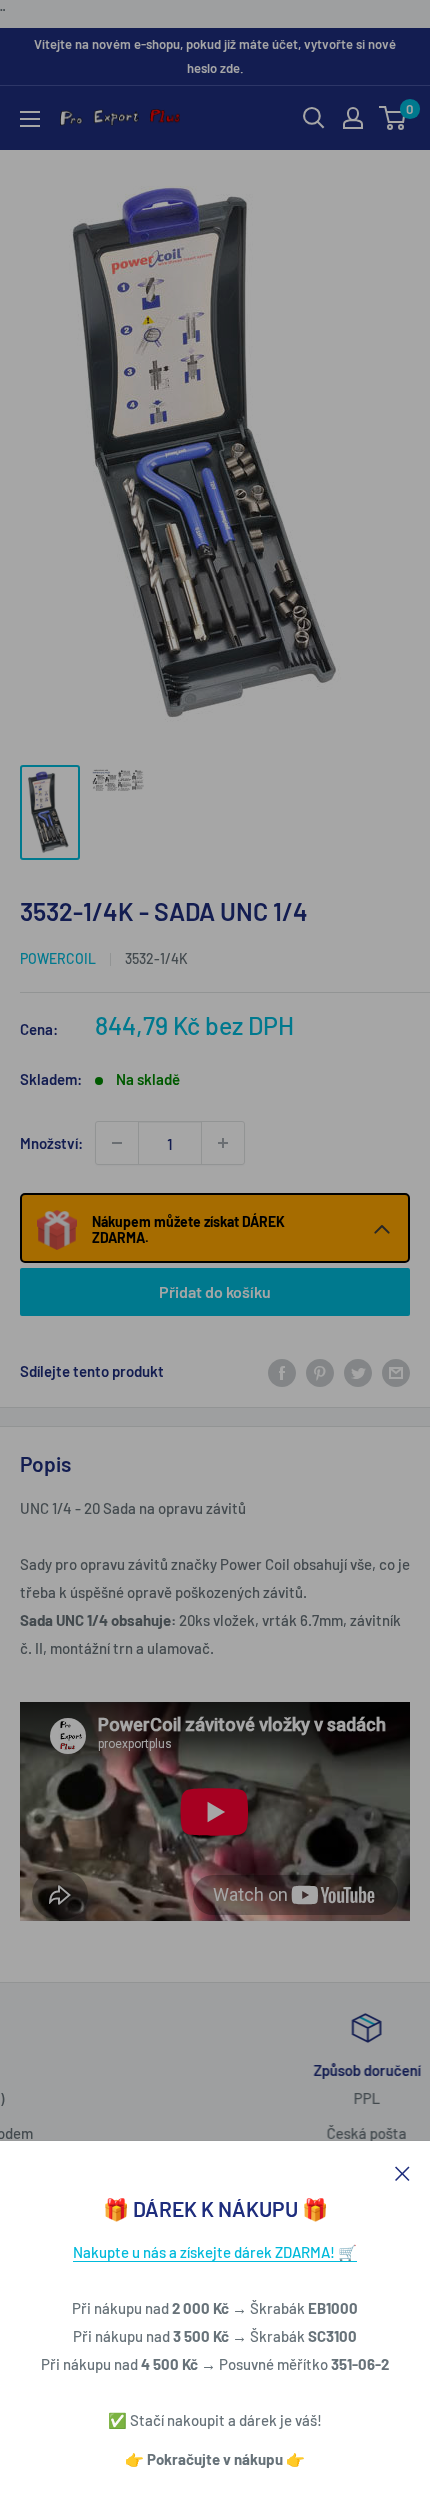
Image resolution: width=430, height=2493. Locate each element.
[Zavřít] (402, 2171)
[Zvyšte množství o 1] (223, 1143)
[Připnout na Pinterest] (320, 1371)
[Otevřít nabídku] (30, 119)
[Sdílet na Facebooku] (282, 1371)
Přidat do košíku (215, 1291)
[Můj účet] (353, 118)
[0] (393, 118)
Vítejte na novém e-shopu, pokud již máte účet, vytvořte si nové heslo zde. (215, 56)
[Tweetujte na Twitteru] (358, 1371)
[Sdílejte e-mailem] (396, 1371)
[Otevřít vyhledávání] (314, 118)
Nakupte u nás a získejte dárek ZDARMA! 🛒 (215, 2252)
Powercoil (58, 958)
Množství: (51, 1143)
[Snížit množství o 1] (117, 1143)
